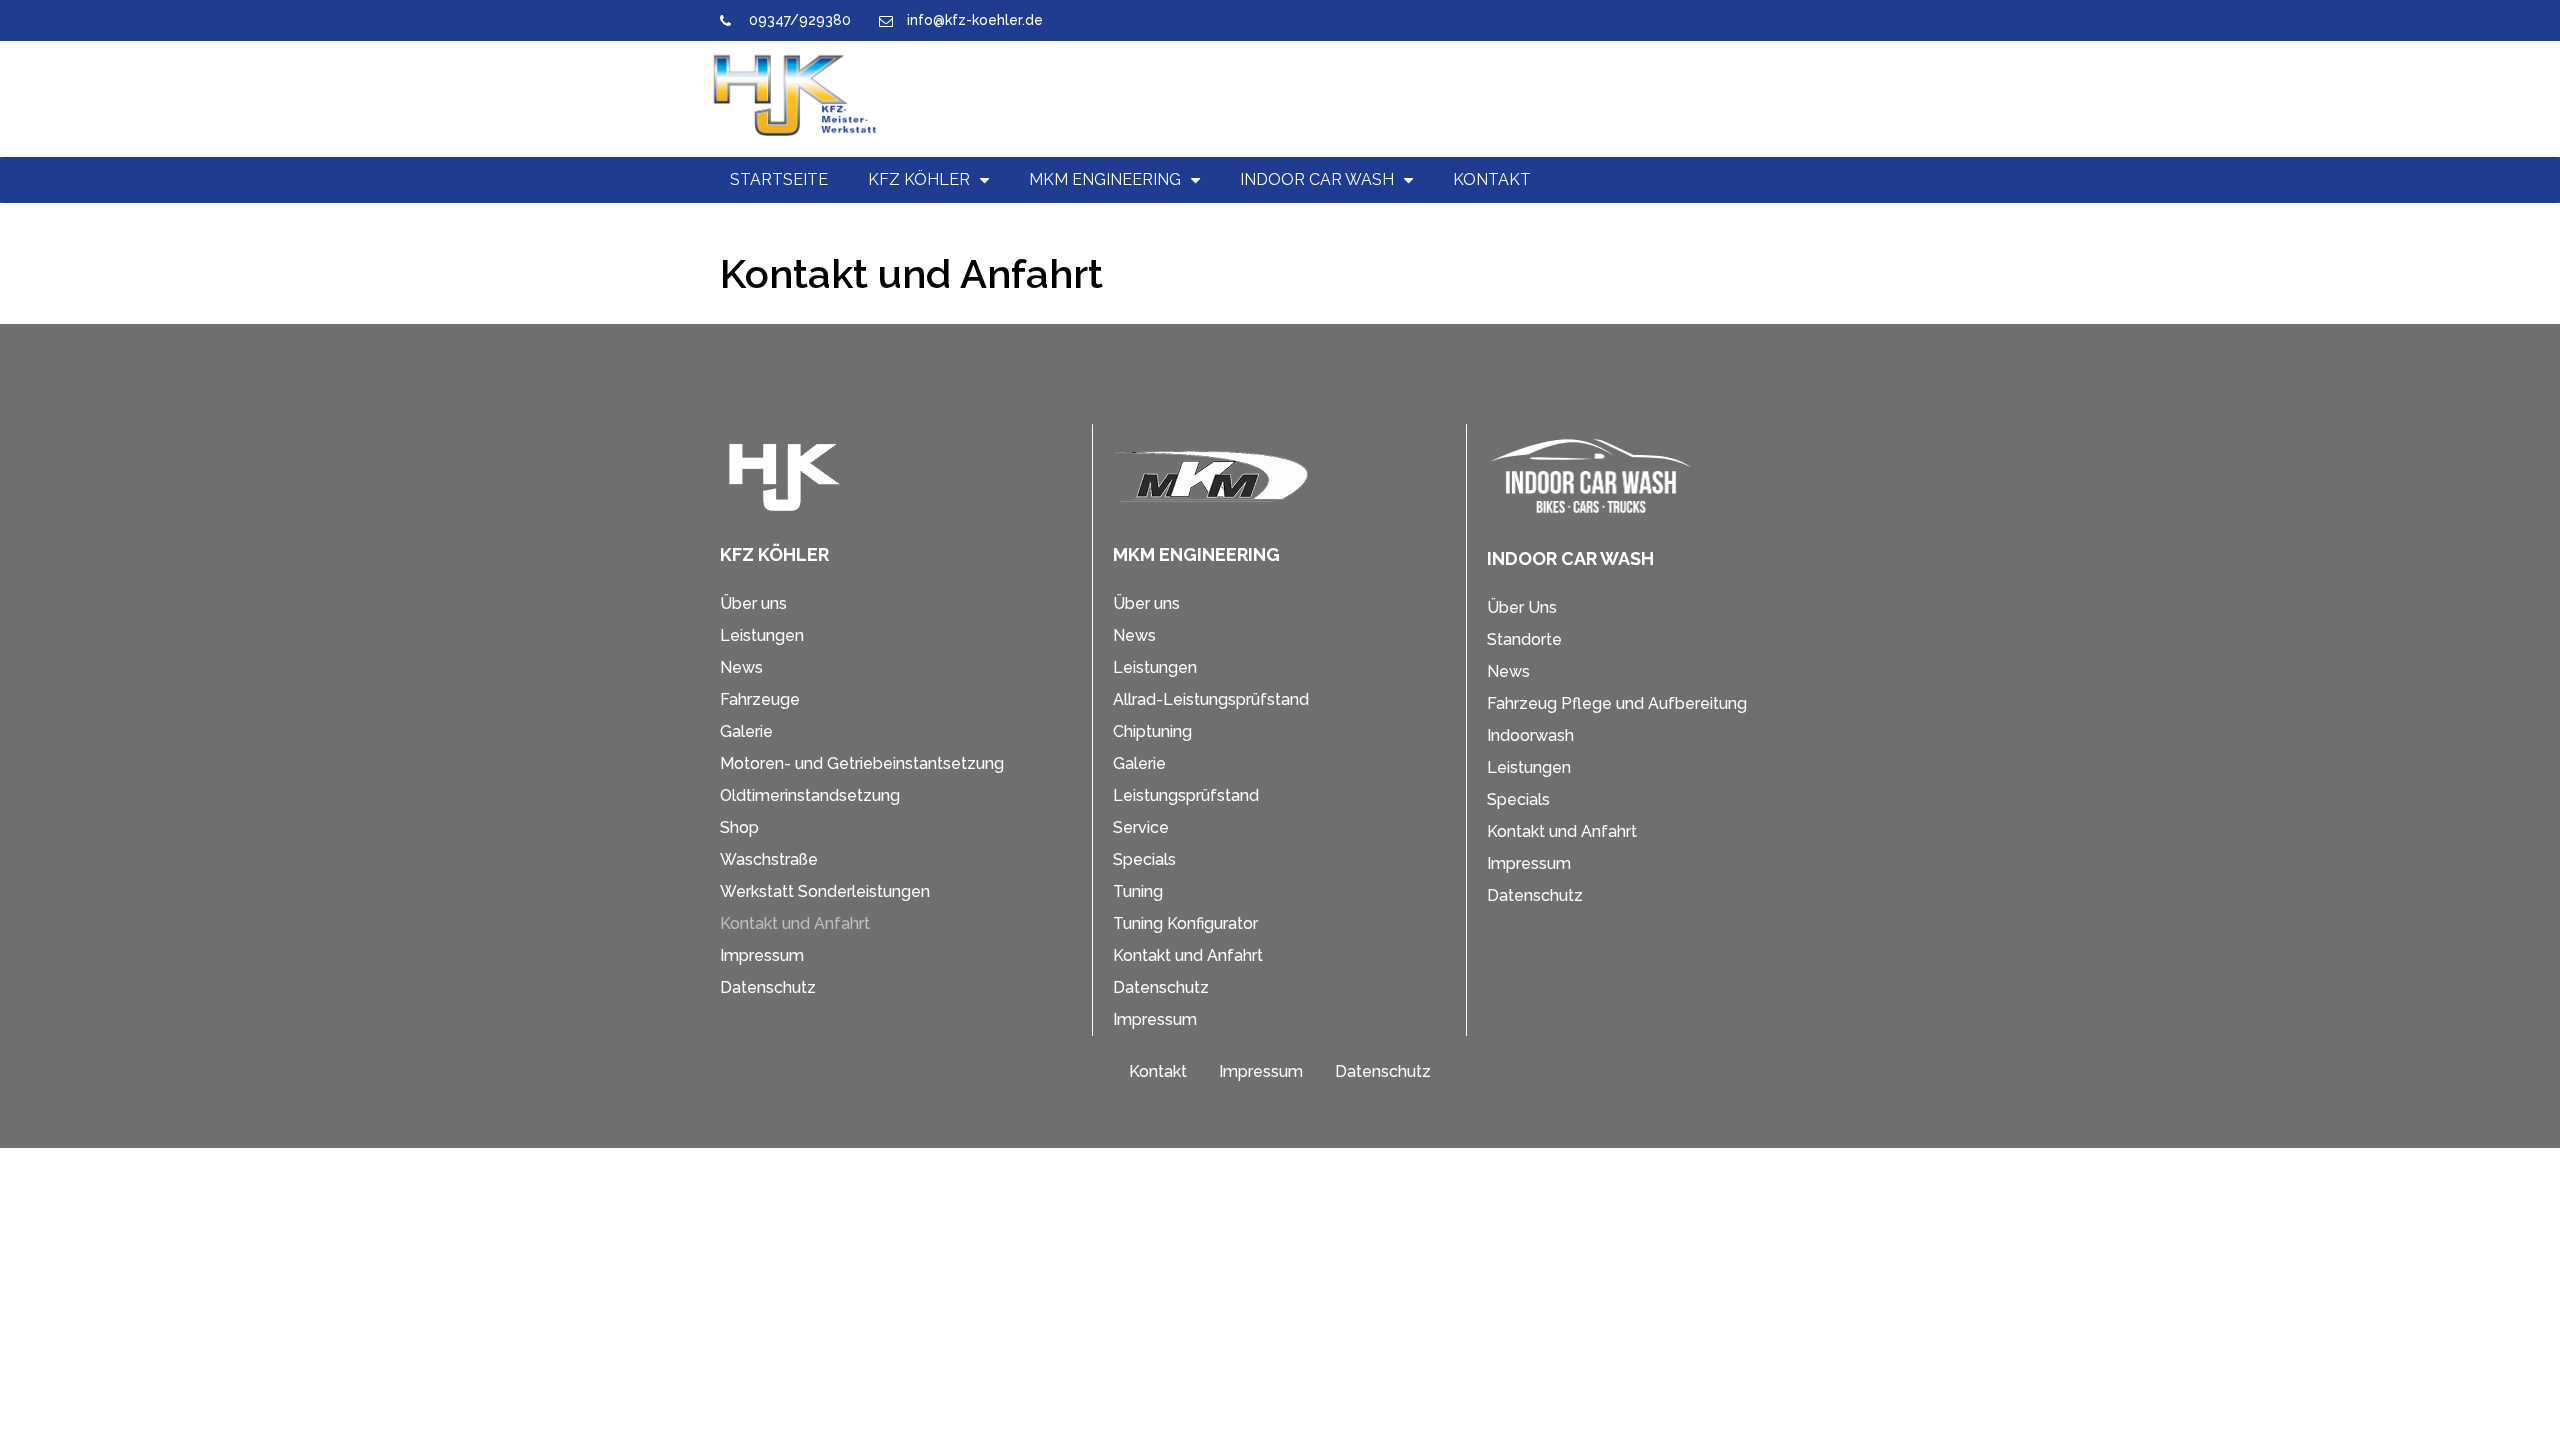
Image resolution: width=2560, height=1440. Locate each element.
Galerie (746, 731)
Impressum (762, 955)
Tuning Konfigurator (1185, 923)
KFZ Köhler (919, 179)
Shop (739, 827)
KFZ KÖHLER (774, 554)
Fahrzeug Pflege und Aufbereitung (1617, 703)
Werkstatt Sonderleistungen (825, 891)
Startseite (779, 179)
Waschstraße (769, 859)
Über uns (753, 603)
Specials (1144, 859)
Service (1141, 827)
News (741, 667)
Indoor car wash (1317, 179)
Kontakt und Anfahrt (795, 923)
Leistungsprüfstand (1186, 795)
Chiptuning (1152, 731)
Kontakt (1492, 179)
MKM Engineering (1105, 179)
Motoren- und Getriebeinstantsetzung (862, 763)
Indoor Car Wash (1570, 558)
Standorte (1524, 639)
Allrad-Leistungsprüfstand (1211, 699)
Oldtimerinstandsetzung (810, 795)
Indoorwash (1530, 735)
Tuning (1138, 891)
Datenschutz (768, 987)
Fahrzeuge (760, 699)
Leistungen (762, 635)
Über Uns (1522, 607)
